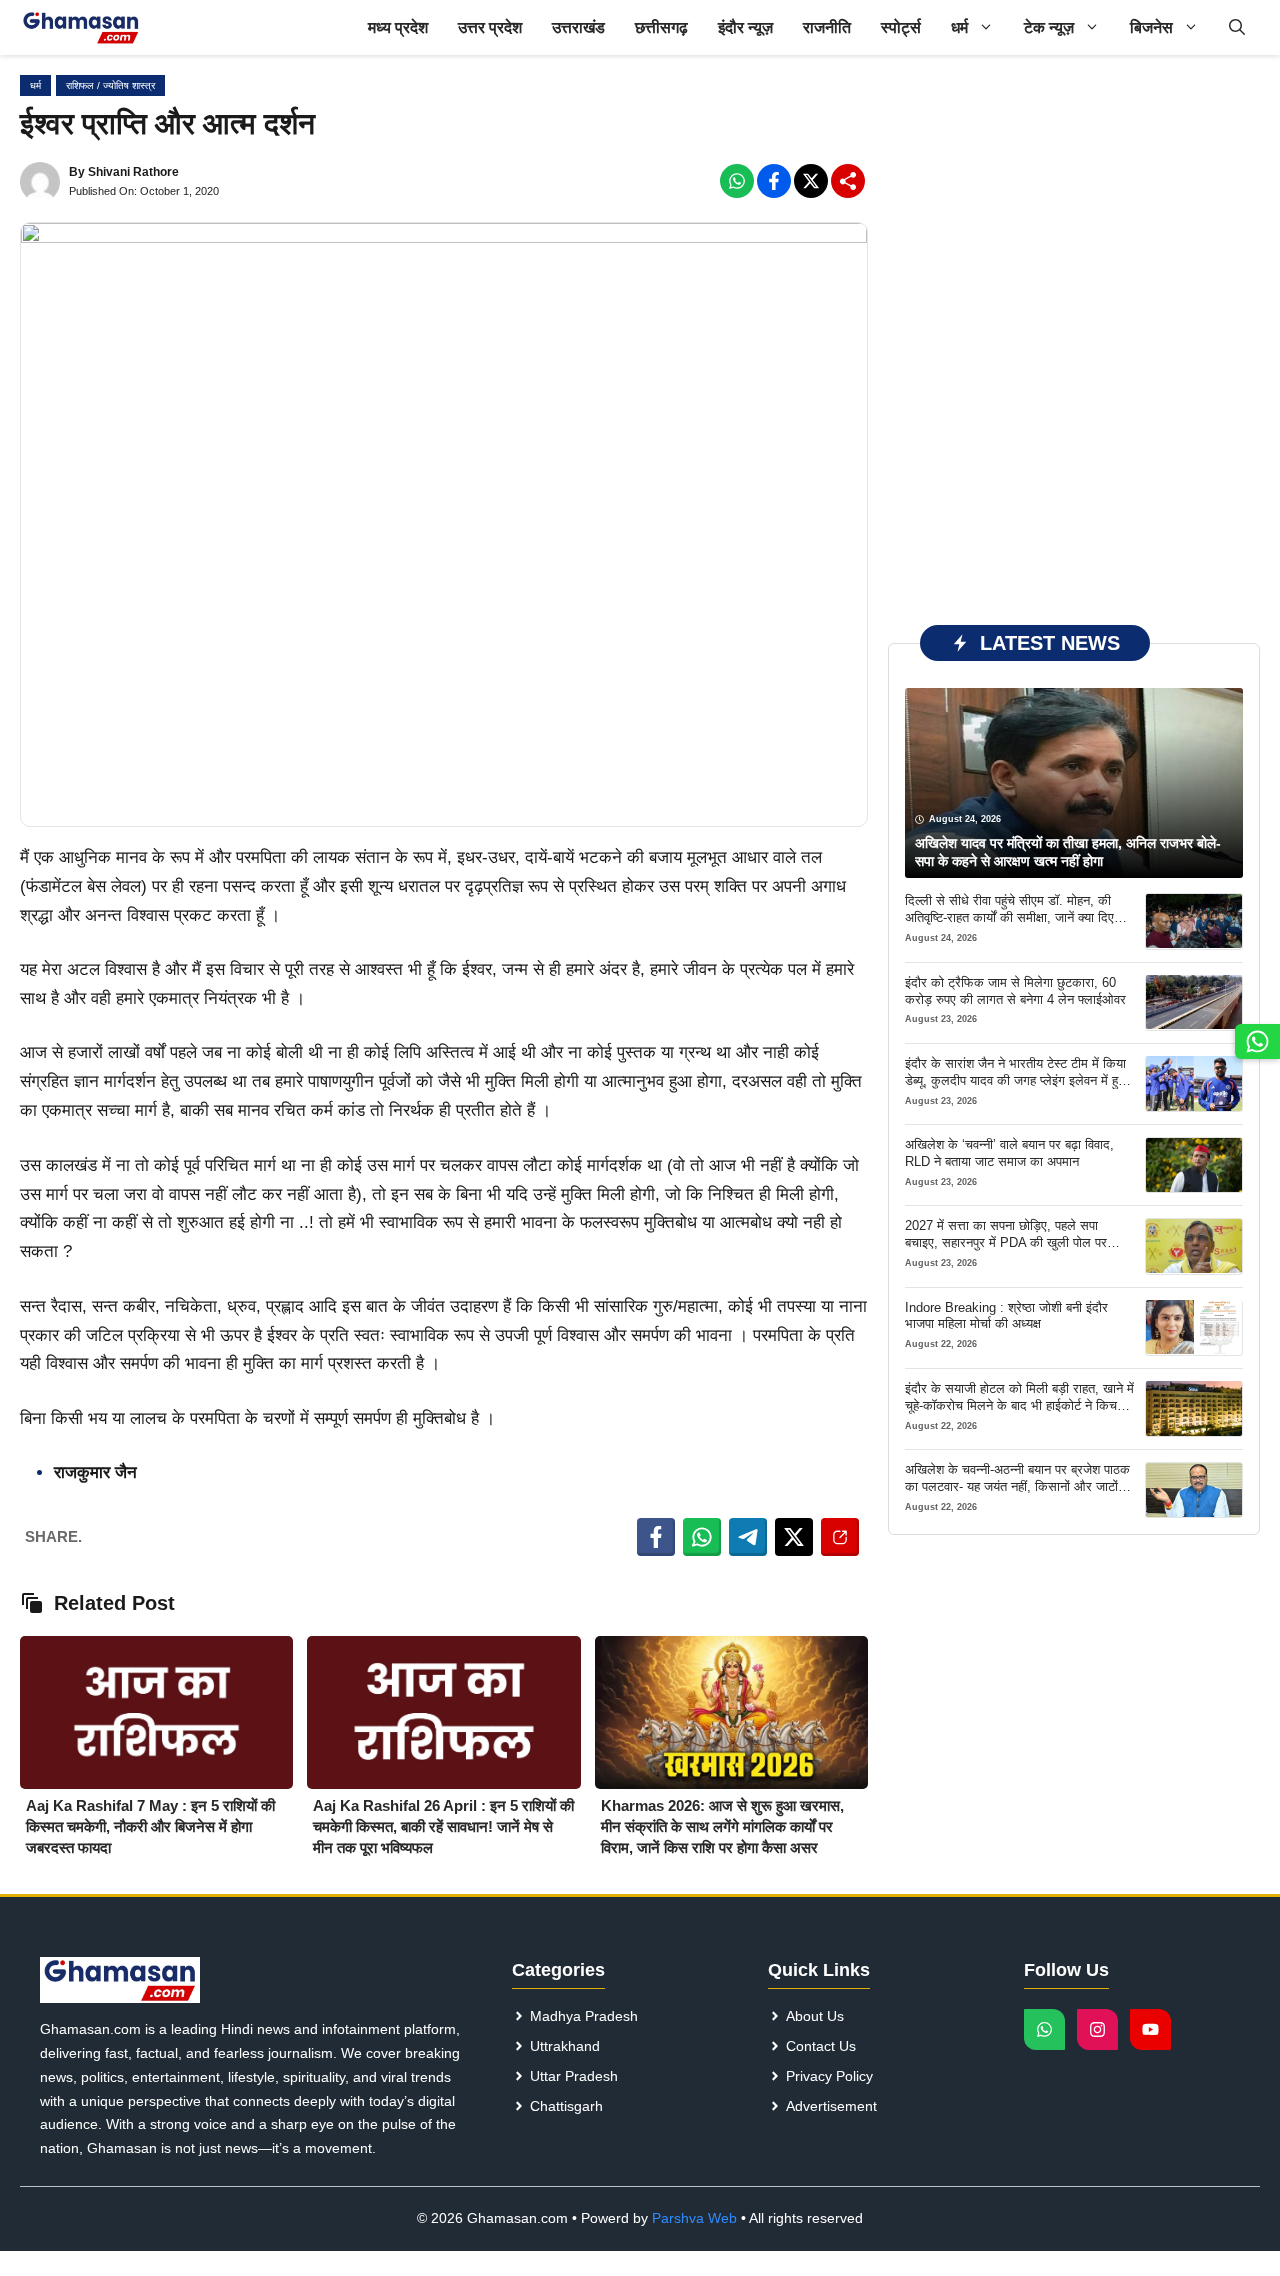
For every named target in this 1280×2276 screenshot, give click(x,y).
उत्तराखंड (578, 27)
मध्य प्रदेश (398, 27)
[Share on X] (794, 1537)
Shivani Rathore (133, 172)
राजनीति (827, 27)
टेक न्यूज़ (1049, 27)
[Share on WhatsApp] (702, 1537)
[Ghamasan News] (81, 27)
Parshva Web (694, 2218)
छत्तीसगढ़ (661, 27)
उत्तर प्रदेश (490, 27)
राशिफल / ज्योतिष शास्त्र (110, 85)
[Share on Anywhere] (840, 1537)
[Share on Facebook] (656, 1537)
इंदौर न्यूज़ (745, 27)
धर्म (959, 27)
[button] (1237, 27)
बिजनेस (1151, 27)
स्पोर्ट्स (901, 27)
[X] (811, 181)
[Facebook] (737, 181)
